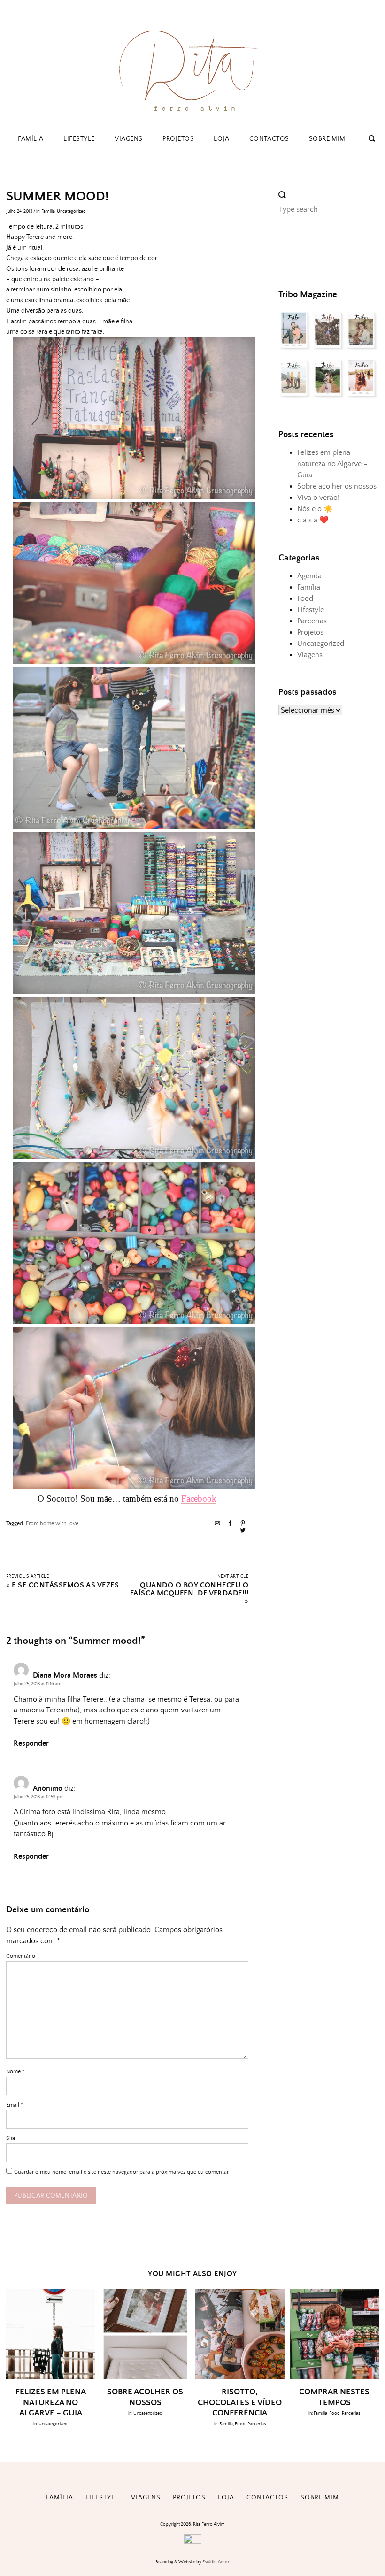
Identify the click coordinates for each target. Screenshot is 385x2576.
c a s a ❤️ (313, 520)
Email (15, 2105)
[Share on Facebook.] (230, 1524)
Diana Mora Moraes (65, 1675)
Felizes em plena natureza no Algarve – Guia (332, 464)
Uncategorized (71, 211)
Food (305, 598)
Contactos (269, 139)
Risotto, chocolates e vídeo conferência (240, 2403)
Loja (221, 139)
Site (11, 2138)
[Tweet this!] (243, 1531)
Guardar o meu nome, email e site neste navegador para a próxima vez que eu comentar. (122, 2172)
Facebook (199, 1499)
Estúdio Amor (216, 2562)
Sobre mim (327, 139)
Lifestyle (79, 139)
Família (31, 139)
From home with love (52, 1523)
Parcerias (312, 621)
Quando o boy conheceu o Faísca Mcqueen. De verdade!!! (189, 1589)
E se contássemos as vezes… (68, 1585)
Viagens (129, 139)
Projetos (178, 139)
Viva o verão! (318, 498)
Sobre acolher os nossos (337, 486)
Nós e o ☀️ (315, 509)
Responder (31, 1744)
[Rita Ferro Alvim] (192, 114)
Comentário (21, 1956)
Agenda (309, 576)
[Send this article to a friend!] (217, 1524)
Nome (15, 2072)
